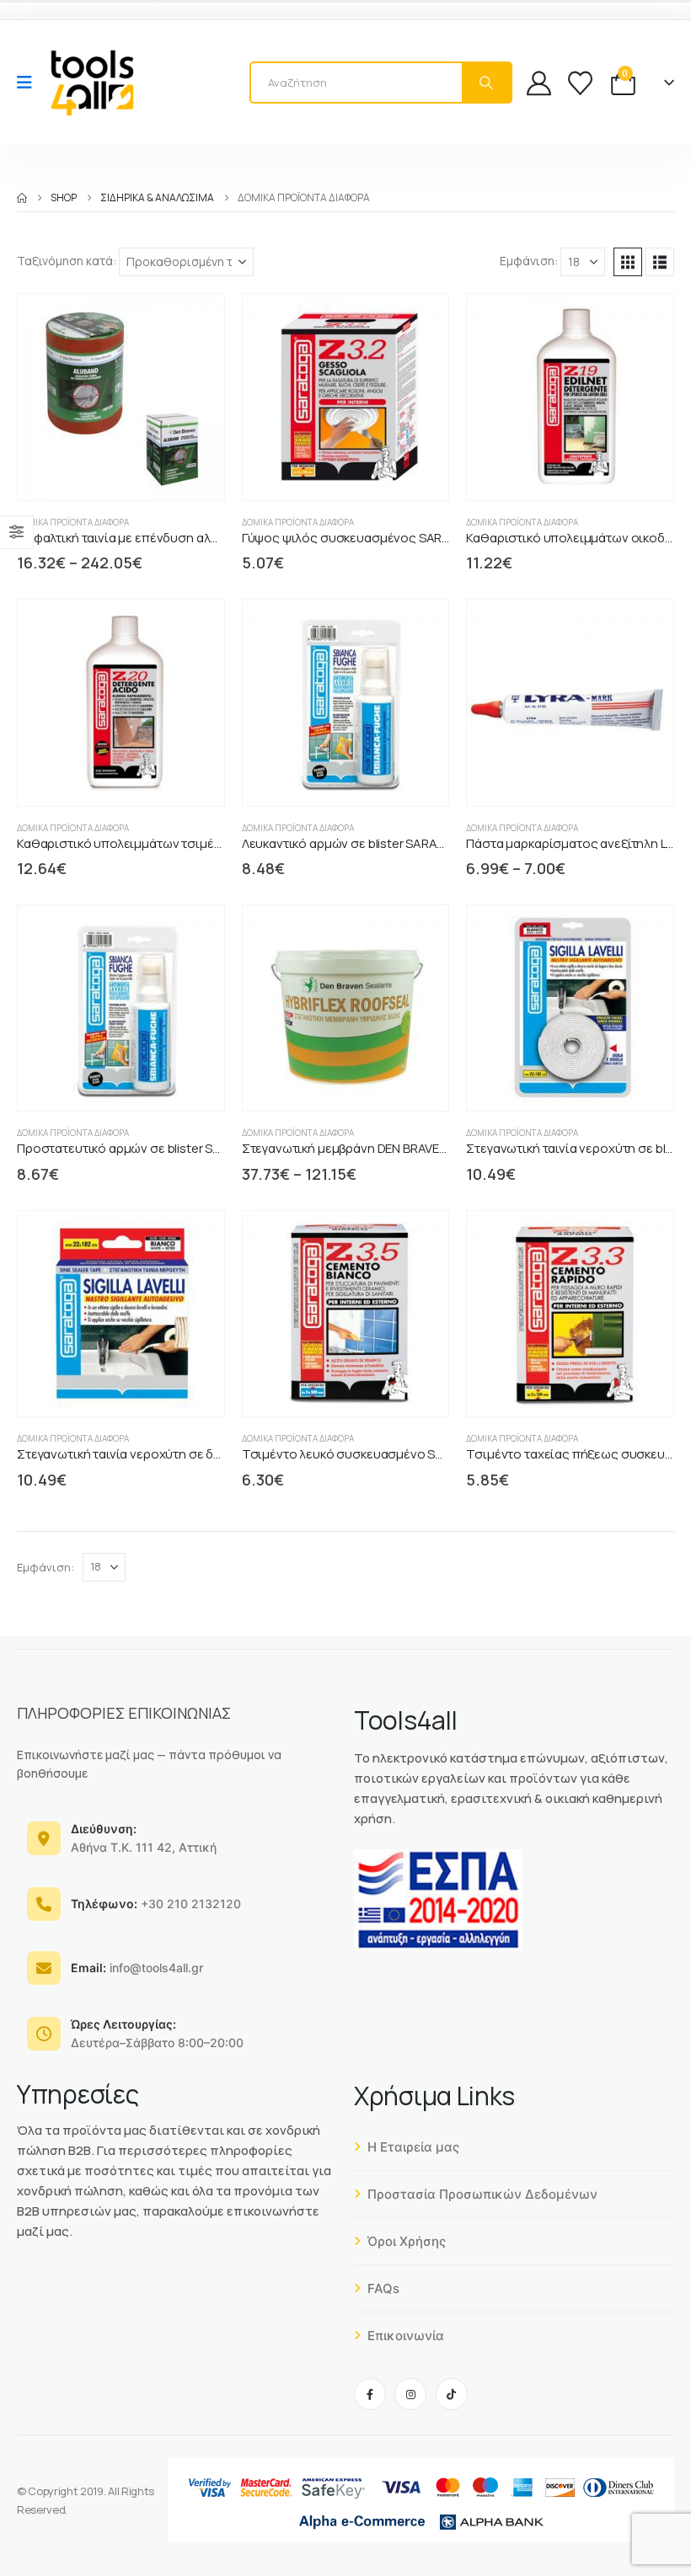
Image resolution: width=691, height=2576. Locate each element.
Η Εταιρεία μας (413, 2147)
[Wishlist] (580, 83)
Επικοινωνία (406, 2336)
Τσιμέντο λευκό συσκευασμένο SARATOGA (368, 1454)
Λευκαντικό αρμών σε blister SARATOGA (357, 843)
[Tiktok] (452, 2394)
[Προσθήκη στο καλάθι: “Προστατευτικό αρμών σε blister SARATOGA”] (133, 1083)
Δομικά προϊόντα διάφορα (73, 522)
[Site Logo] (92, 83)
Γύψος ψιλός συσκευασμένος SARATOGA (363, 538)
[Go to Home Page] (22, 198)
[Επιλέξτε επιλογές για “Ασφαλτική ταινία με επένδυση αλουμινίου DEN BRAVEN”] (133, 473)
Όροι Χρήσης (407, 2241)
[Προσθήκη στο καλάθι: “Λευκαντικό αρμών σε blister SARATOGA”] (357, 779)
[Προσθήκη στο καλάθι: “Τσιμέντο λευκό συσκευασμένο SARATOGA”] (357, 1389)
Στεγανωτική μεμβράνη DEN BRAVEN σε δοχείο (375, 1148)
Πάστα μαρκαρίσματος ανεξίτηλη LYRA (577, 843)
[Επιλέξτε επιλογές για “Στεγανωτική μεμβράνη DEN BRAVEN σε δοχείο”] (357, 1083)
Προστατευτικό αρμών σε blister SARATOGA (144, 1148)
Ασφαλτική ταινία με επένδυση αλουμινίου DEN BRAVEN (177, 538)
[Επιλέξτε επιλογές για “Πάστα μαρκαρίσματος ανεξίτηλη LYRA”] (582, 779)
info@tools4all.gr (137, 1968)
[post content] (121, 397)
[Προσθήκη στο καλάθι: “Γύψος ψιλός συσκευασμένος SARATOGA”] (357, 473)
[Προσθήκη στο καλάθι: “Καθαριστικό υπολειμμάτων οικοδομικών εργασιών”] (582, 473)
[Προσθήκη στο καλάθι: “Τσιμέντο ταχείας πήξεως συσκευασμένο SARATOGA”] (582, 1389)
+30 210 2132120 (156, 1904)
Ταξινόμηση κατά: (67, 261)
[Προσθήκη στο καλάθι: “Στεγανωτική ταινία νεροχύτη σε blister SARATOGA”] (582, 1083)
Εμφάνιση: (529, 261)
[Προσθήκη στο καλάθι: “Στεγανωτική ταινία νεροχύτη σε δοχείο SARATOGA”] (133, 1389)
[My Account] (539, 83)
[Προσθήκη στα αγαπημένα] (165, 473)
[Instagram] (410, 2394)
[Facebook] (370, 2394)
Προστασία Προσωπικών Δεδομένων (482, 2194)
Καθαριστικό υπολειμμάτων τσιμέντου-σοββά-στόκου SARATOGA (209, 843)
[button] (628, 262)
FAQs (383, 2288)
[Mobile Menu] (30, 83)
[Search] (486, 83)
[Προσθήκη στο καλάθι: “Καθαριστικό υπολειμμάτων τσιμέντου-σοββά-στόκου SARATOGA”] (133, 779)
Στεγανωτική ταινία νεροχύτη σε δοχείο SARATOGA (166, 1454)
